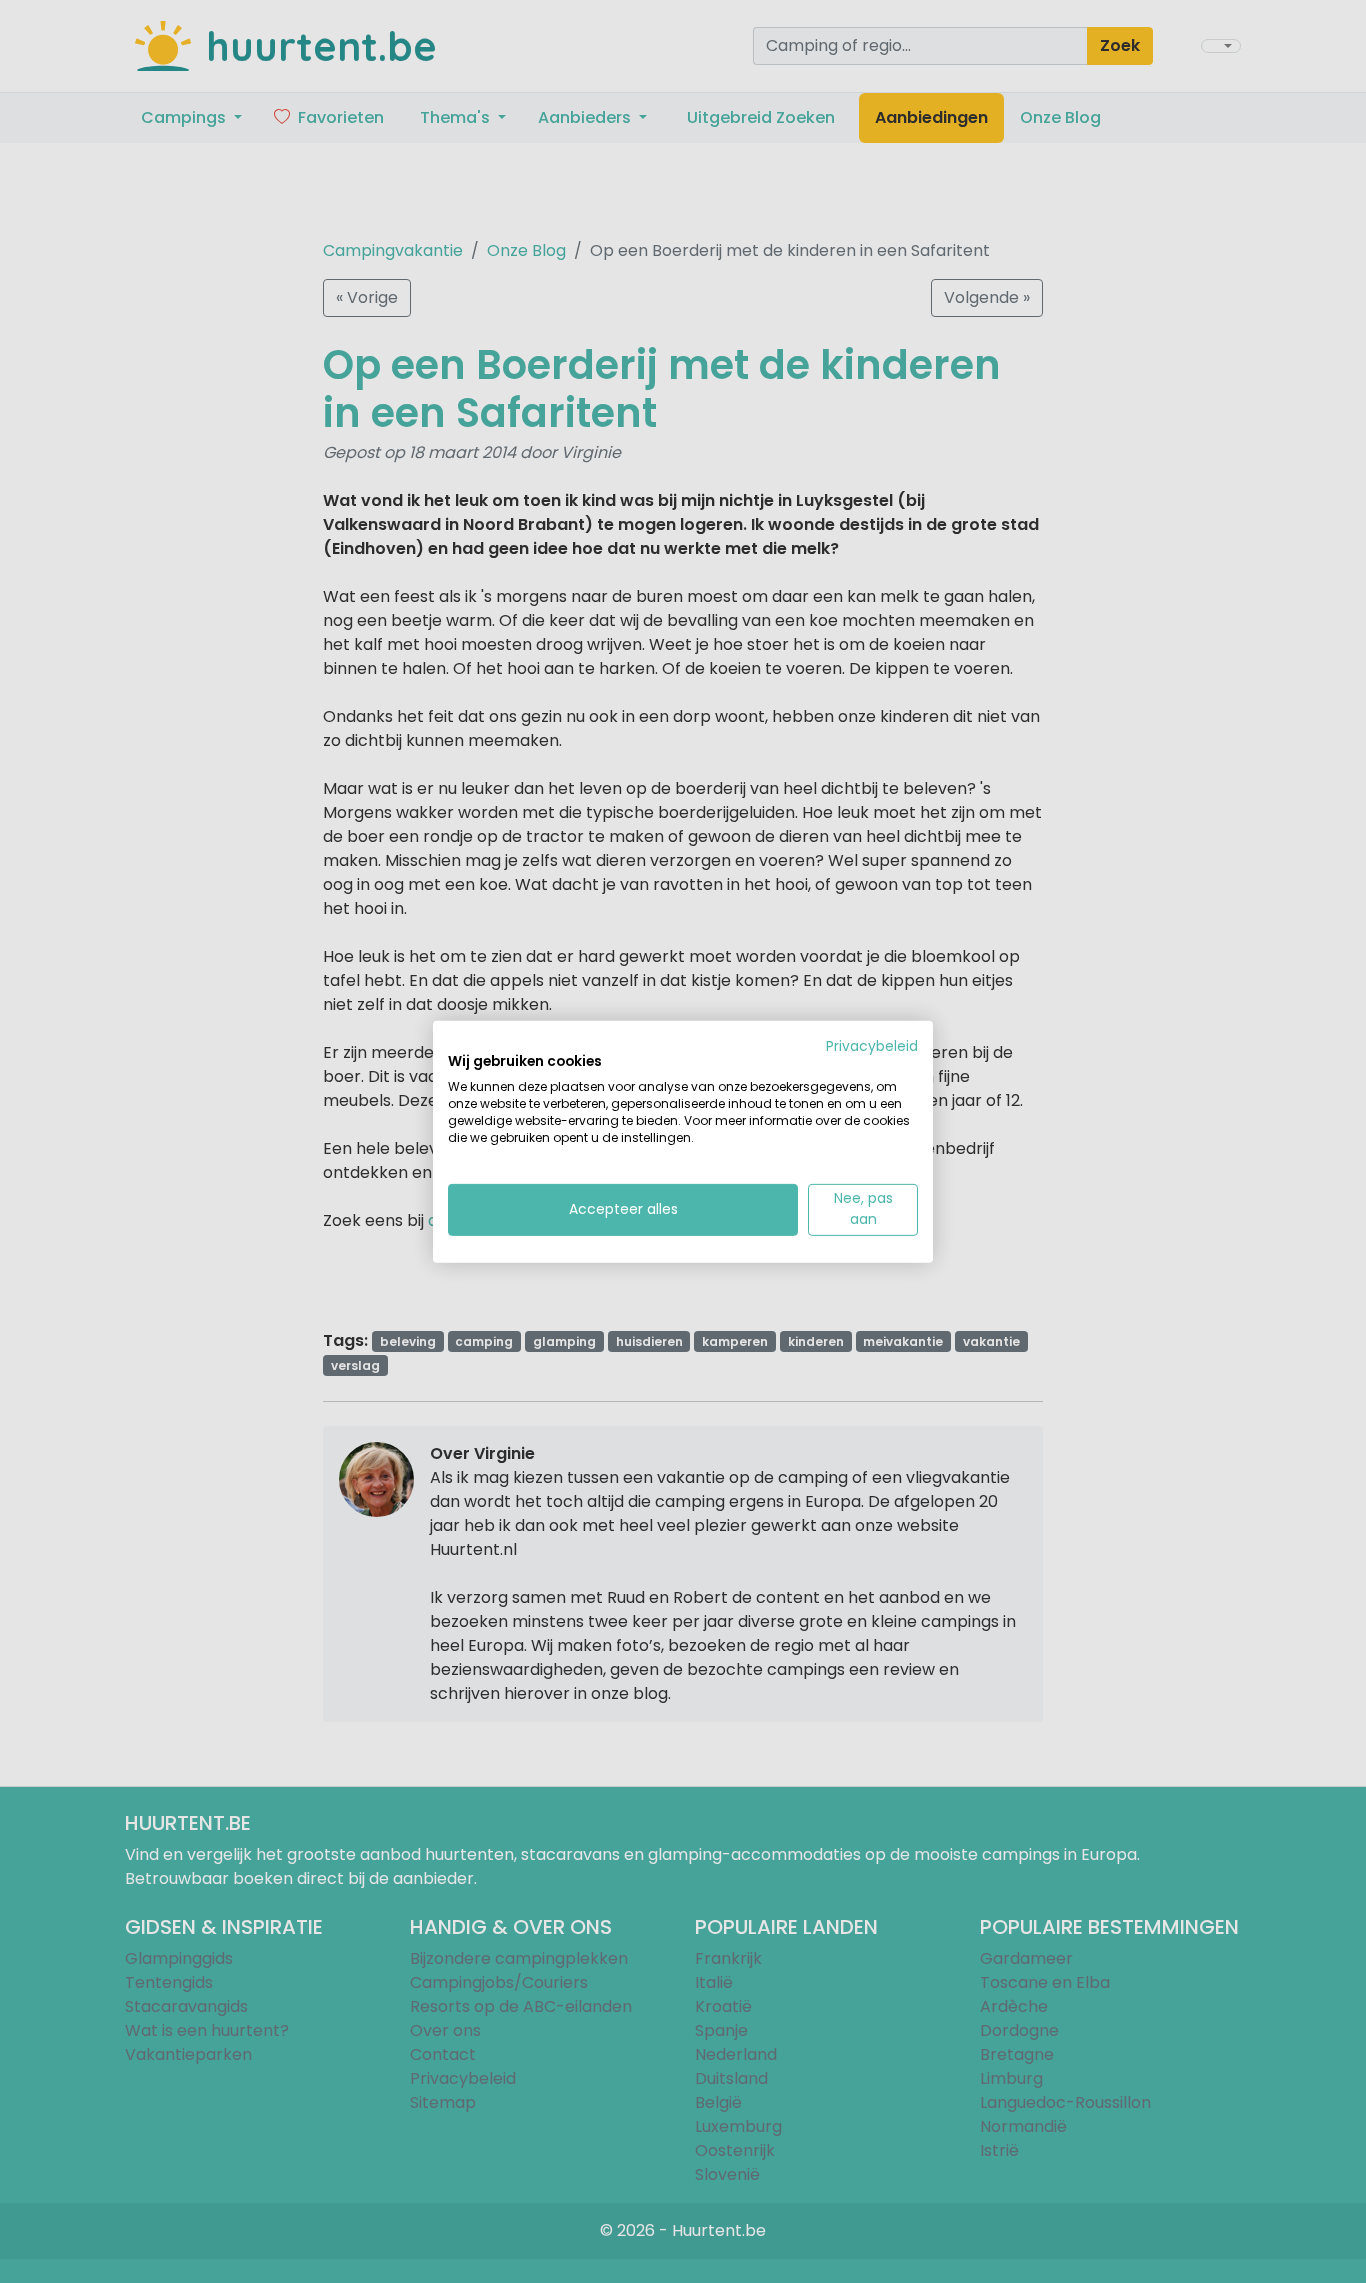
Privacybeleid (872, 1045)
